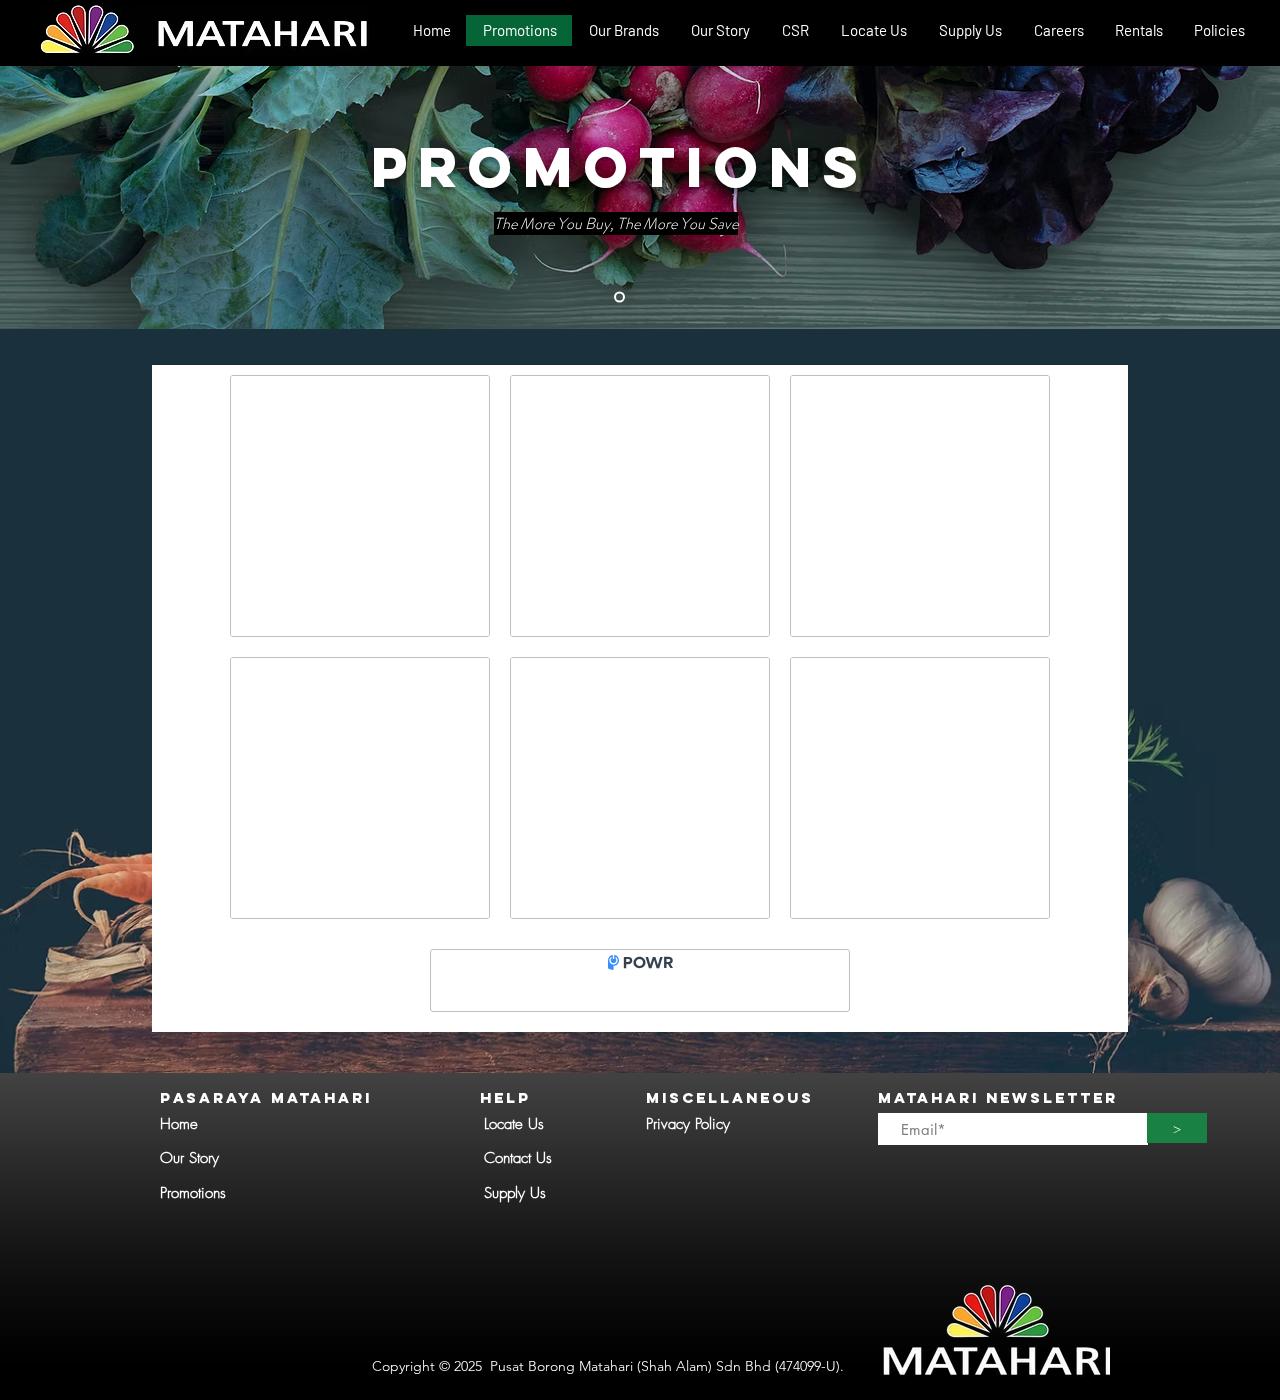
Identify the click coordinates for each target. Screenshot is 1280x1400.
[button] (623, 30)
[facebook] (1250, 56)
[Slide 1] (619, 297)
